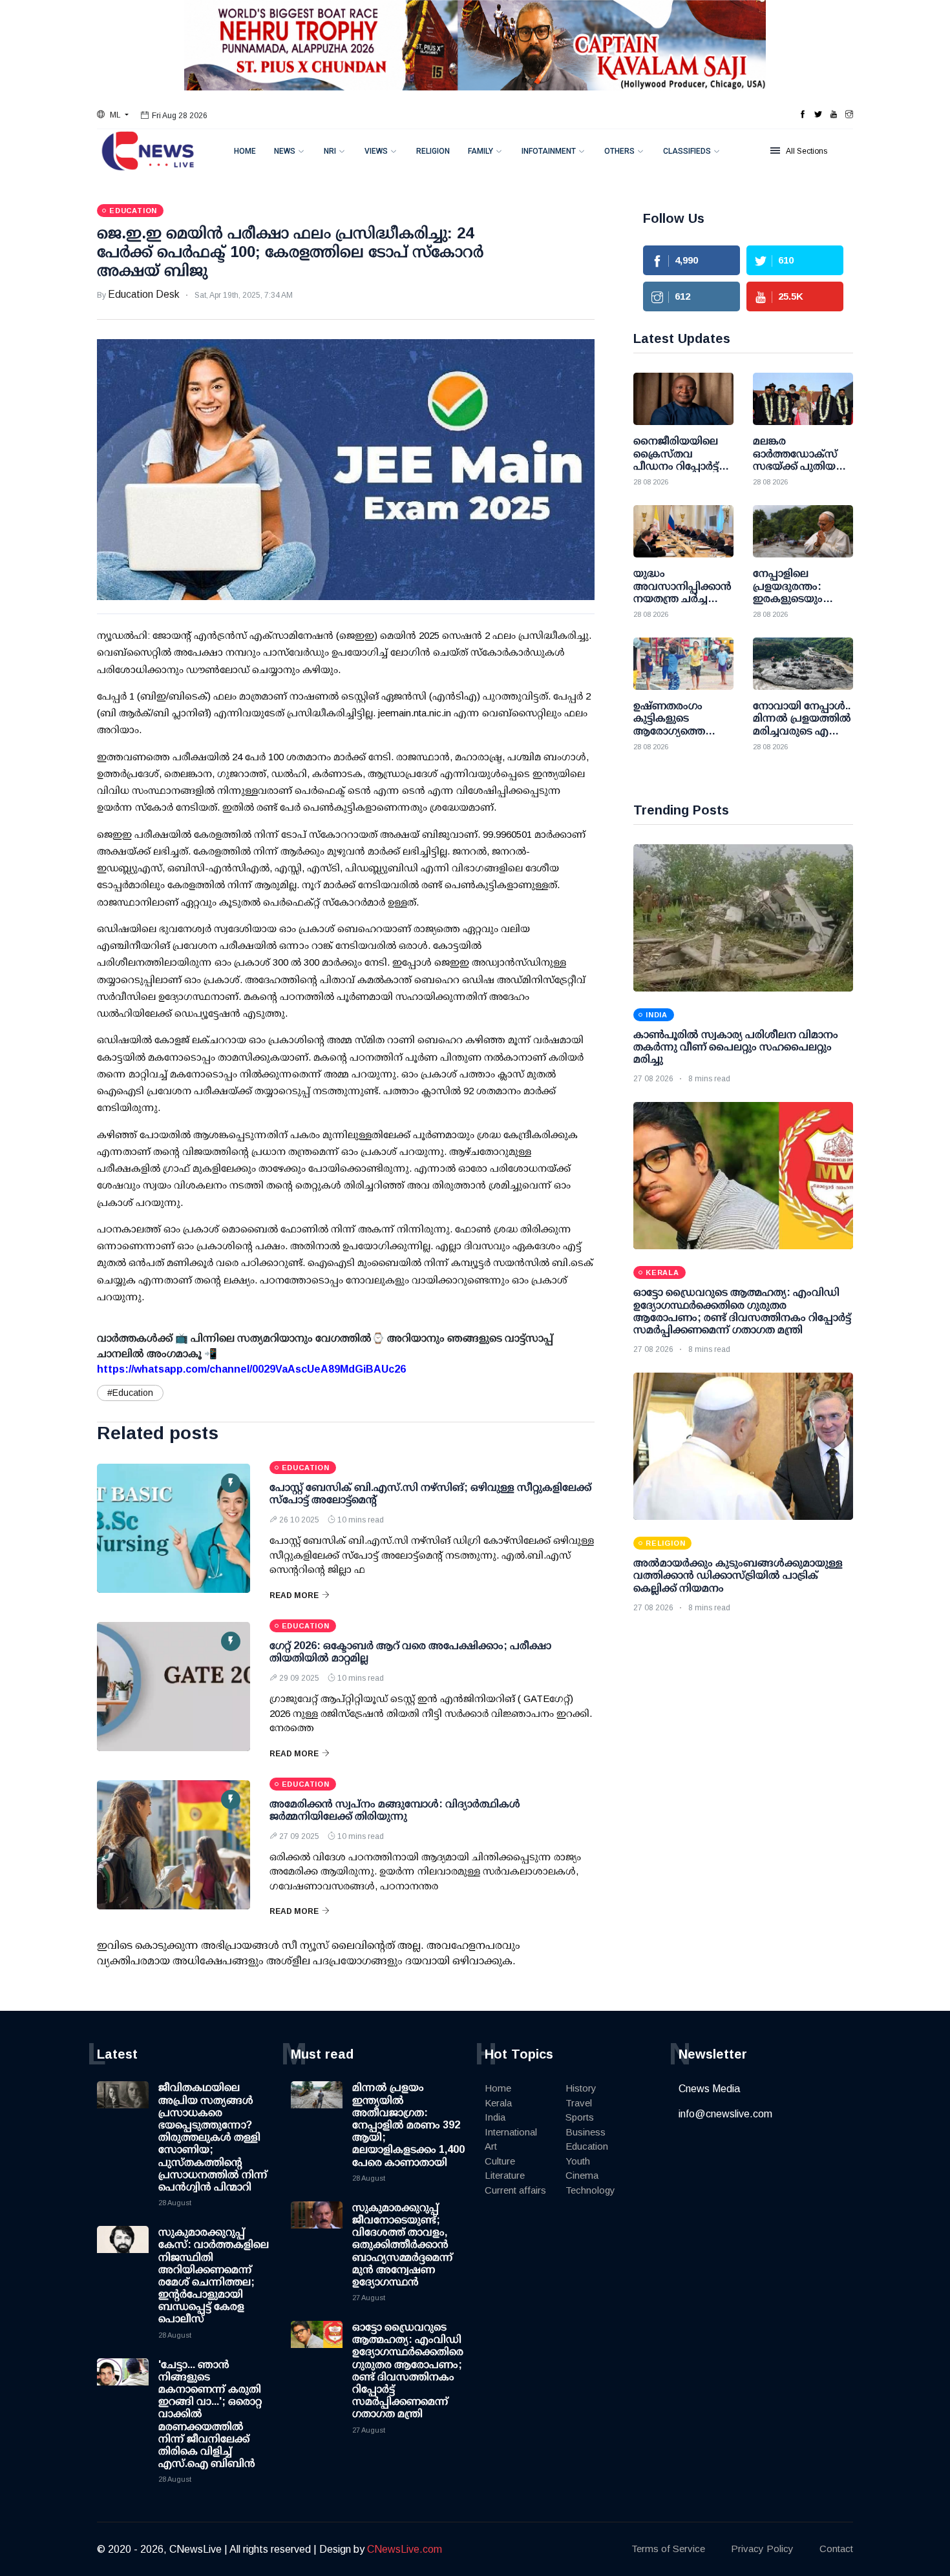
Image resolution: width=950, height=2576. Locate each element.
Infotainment (549, 151)
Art (491, 2146)
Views (376, 151)
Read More (294, 1595)
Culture (500, 2161)
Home (245, 151)
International (511, 2132)
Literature (505, 2175)
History (581, 2088)
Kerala (498, 2103)
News (285, 151)
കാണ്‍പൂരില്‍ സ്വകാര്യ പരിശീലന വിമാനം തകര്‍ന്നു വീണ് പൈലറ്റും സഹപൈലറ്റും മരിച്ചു (736, 1047)
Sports (580, 2117)
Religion (433, 151)
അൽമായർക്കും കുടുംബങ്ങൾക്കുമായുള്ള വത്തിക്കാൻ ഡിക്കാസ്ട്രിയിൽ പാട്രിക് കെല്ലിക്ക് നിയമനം (738, 1575)
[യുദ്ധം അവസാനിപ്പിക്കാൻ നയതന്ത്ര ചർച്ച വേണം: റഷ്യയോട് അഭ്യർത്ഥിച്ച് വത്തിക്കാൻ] (683, 531)
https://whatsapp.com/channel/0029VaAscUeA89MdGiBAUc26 (251, 1369)
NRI (330, 151)
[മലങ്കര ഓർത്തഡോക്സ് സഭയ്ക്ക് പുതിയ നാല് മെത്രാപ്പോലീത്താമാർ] (803, 399)
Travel (579, 2103)
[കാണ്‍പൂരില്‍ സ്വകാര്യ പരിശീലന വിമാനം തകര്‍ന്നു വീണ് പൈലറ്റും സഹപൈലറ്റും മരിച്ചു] (743, 918)
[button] (113, 115)
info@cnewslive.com (725, 2114)
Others (619, 151)
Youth (578, 2161)
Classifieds (687, 151)
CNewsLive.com (405, 2549)
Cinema (582, 2175)
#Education (130, 1393)
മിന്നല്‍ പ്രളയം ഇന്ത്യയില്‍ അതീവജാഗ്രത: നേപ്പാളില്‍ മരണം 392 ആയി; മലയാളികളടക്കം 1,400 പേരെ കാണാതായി (408, 2124)
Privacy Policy (762, 2549)
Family (480, 151)
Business (586, 2132)
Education (587, 2146)
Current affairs (515, 2190)
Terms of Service (668, 2549)
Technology (590, 2190)
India (495, 2117)
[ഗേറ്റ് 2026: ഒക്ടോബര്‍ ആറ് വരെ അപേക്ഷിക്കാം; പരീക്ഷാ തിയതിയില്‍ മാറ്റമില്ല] (174, 1687)
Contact (836, 2549)
